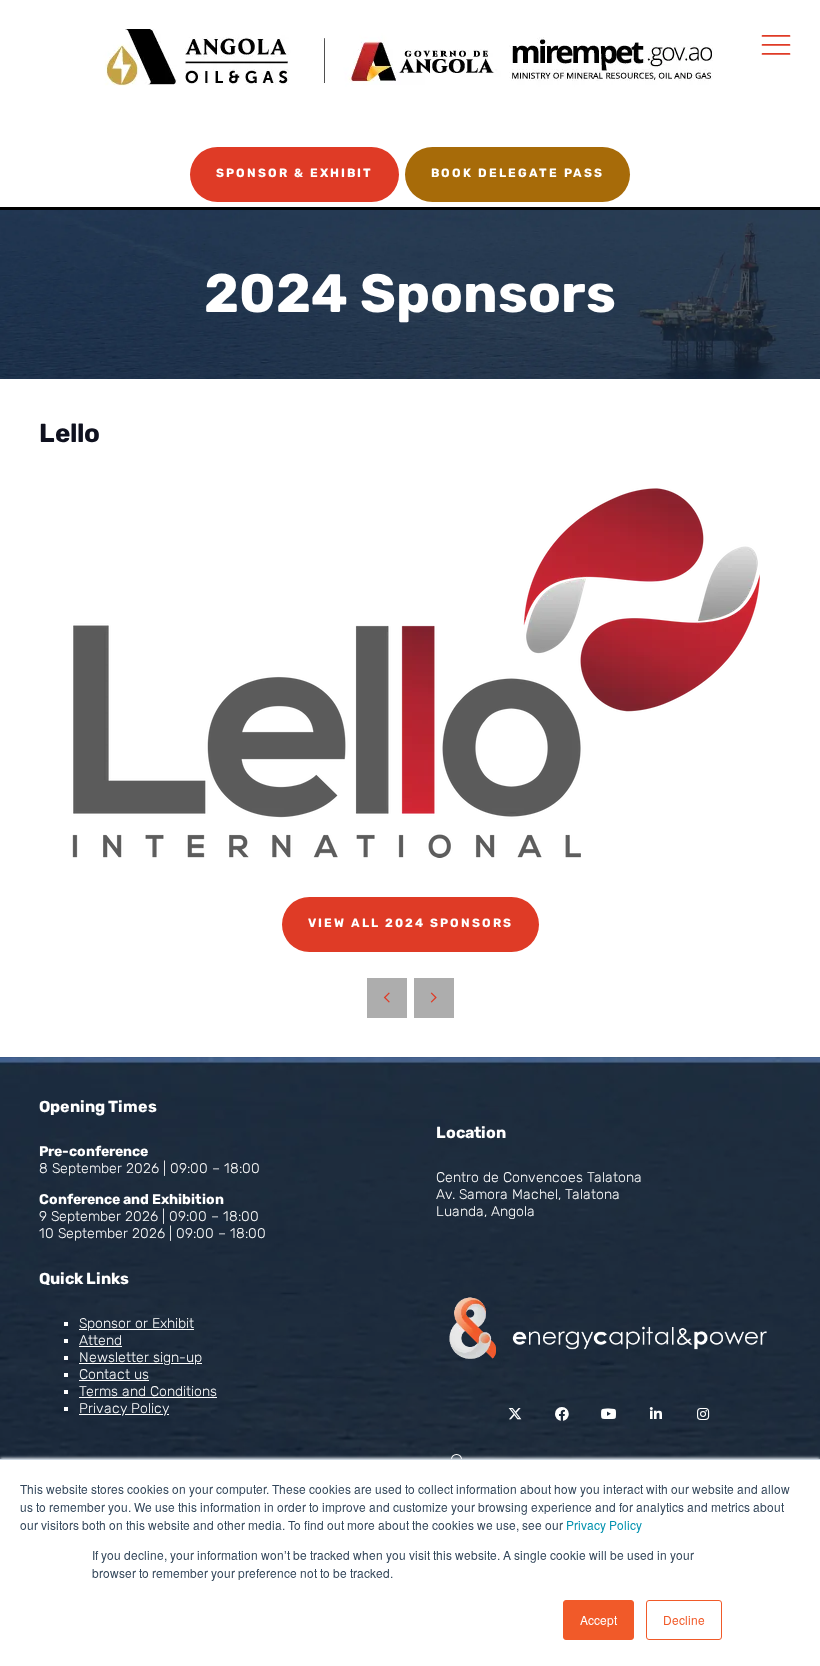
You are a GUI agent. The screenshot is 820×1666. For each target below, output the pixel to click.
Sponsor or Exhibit (136, 1323)
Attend (100, 1340)
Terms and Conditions (148, 1391)
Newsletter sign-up (140, 1357)
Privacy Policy (604, 1524)
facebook (561, 1414)
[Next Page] (434, 998)
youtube (608, 1414)
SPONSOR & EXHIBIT (294, 173)
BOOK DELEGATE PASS (517, 173)
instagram (702, 1414)
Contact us (114, 1374)
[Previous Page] (387, 998)
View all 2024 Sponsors (410, 923)
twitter (514, 1414)
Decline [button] (684, 1619)
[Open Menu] (776, 44)
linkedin (655, 1414)
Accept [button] (598, 1619)
